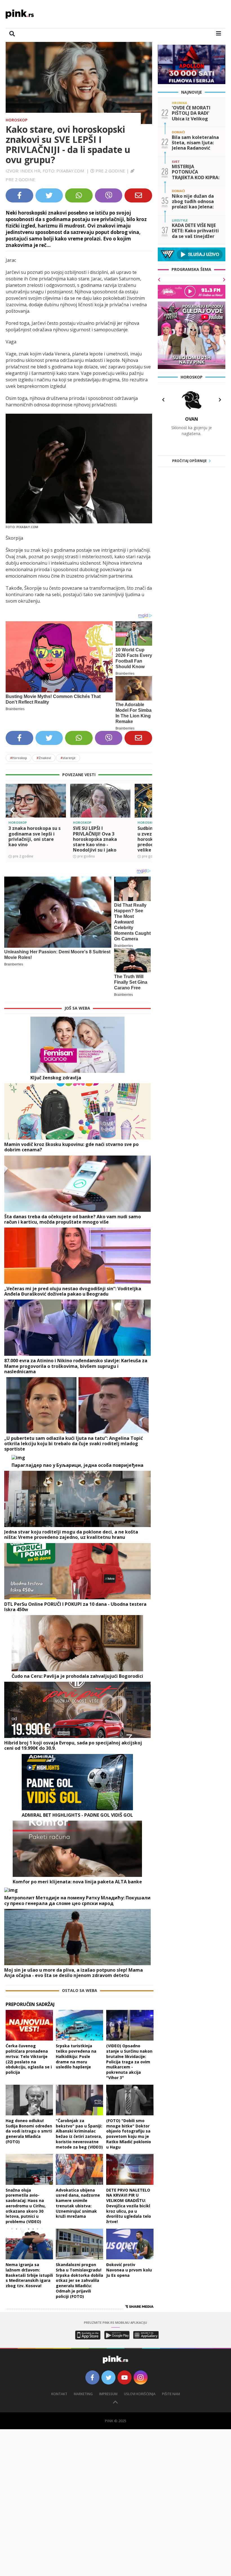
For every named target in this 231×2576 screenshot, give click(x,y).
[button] (12, 810)
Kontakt (59, 2394)
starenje (68, 758)
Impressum (108, 2394)
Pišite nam (171, 2394)
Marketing (83, 2394)
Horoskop (17, 120)
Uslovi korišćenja (140, 2394)
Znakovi (44, 758)
